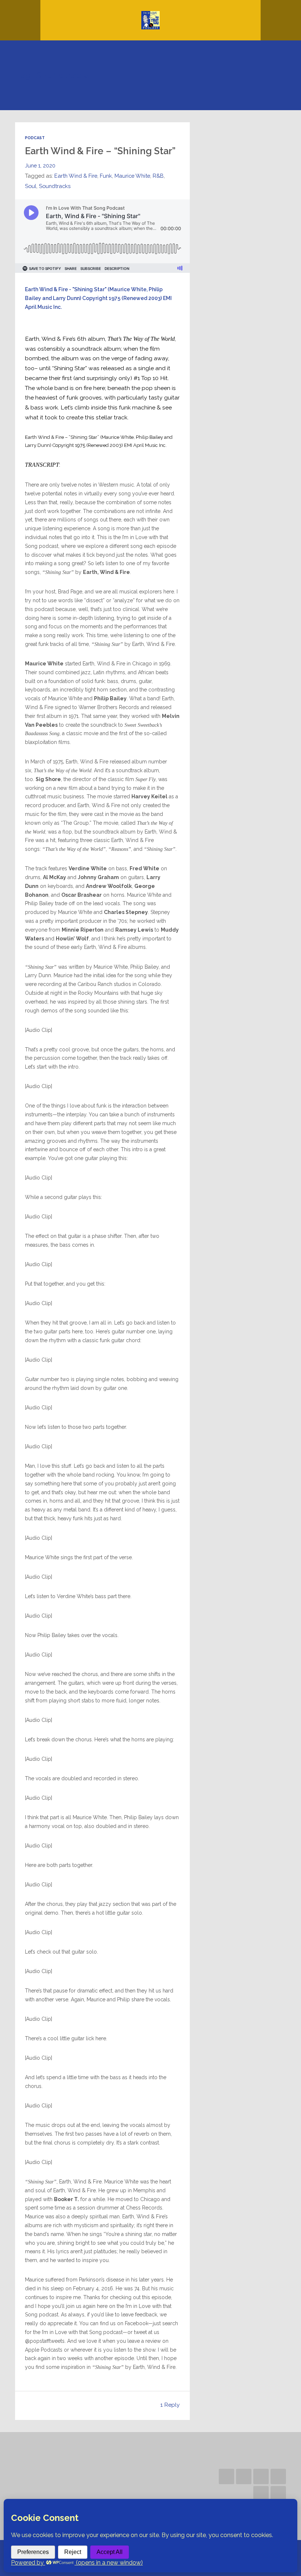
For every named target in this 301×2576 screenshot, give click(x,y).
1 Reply (170, 2405)
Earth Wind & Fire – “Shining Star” (100, 151)
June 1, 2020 (40, 165)
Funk (106, 176)
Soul (31, 186)
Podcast (35, 138)
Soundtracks (55, 186)
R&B (158, 176)
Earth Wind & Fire (76, 176)
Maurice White (132, 176)
